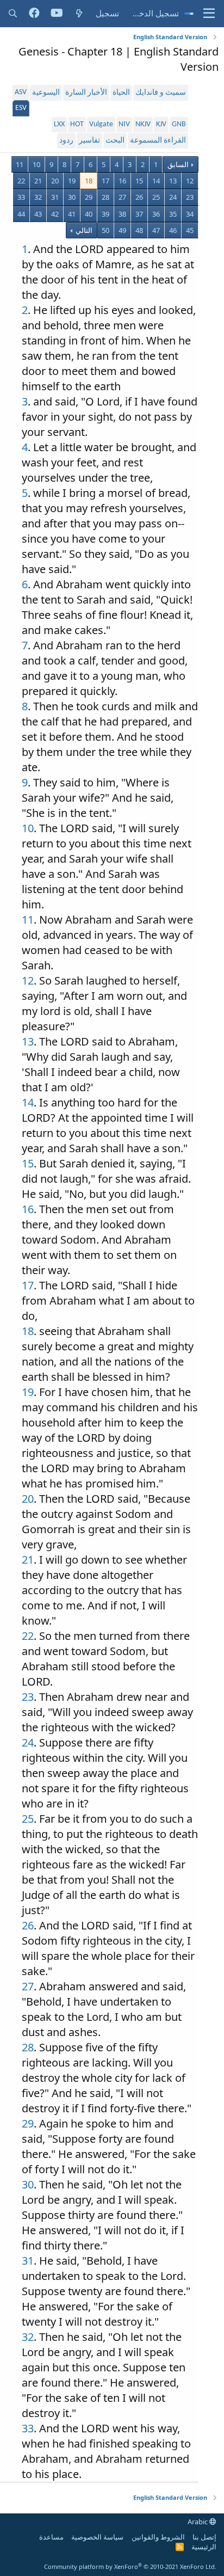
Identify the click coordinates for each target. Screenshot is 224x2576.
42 (55, 214)
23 (190, 197)
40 (89, 214)
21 (38, 181)
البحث (115, 141)
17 (105, 181)
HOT (77, 124)
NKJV (143, 124)
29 (89, 197)
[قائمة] (209, 14)
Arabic (198, 2522)
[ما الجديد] (79, 13)
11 (20, 164)
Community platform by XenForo (130, 2566)
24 (173, 197)
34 (190, 214)
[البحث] (13, 13)
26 (139, 197)
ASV (21, 92)
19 (72, 181)
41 (72, 214)
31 (55, 197)
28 (105, 197)
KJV (161, 124)
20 (55, 181)
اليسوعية (46, 93)
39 (105, 214)
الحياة (121, 93)
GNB (179, 124)
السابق (178, 164)
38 (122, 214)
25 (156, 197)
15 (139, 181)
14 (156, 181)
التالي (83, 230)
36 (156, 214)
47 (156, 230)
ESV (21, 108)
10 (36, 164)
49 (122, 230)
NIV (124, 124)
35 (173, 214)
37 (139, 214)
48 (139, 230)
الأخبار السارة (86, 93)
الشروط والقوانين (158, 2537)
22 (21, 181)
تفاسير (89, 141)
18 (89, 181)
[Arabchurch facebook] (34, 14)
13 (173, 181)
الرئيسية (204, 2547)
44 (21, 214)
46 (173, 230)
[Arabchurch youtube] (57, 14)
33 (21, 197)
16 (122, 181)
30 (72, 197)
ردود (66, 141)
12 (190, 181)
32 (38, 197)
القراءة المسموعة (158, 141)
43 (38, 214)
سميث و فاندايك (161, 93)
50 (105, 230)
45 (190, 230)
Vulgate (101, 124)
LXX (59, 124)
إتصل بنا (204, 2537)
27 (122, 197)
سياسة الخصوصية (97, 2537)
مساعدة (51, 2537)
